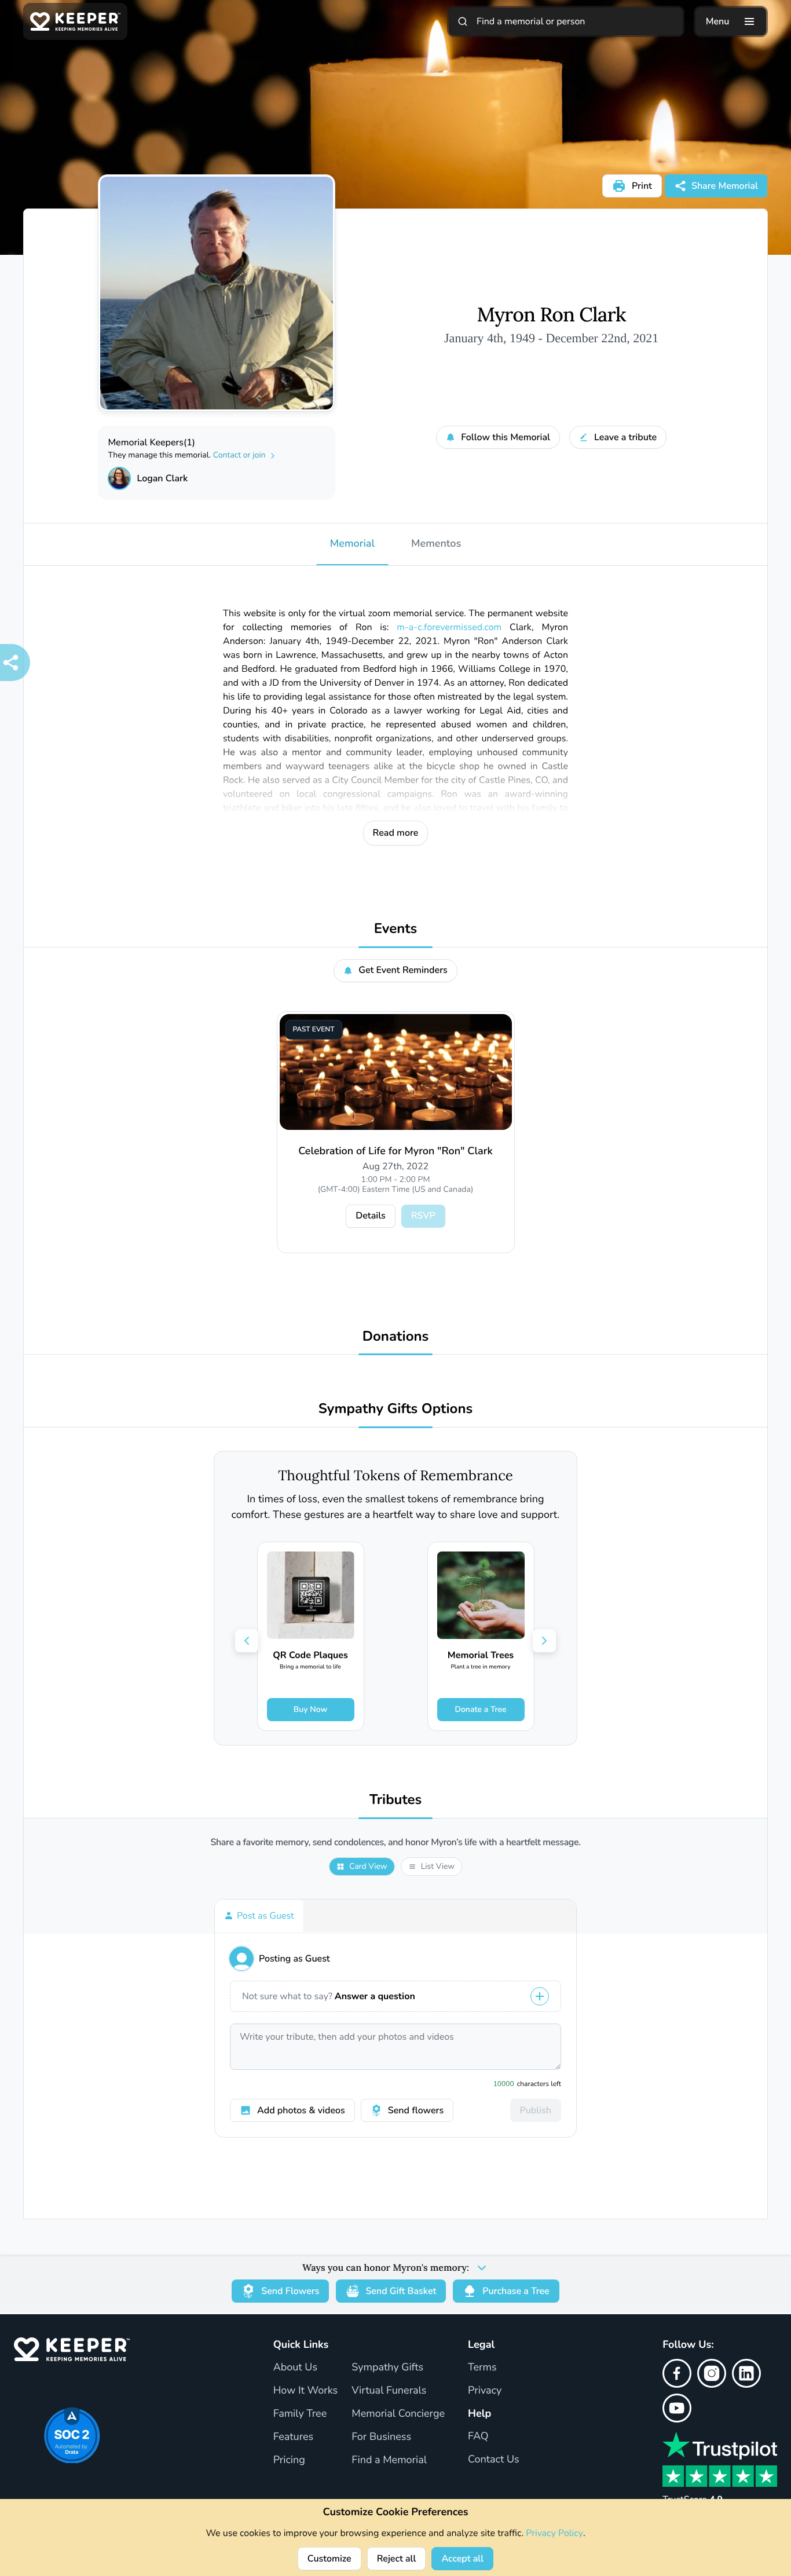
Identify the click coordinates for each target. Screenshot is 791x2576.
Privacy (485, 2391)
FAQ (478, 2436)
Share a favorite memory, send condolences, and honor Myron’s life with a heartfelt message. (395, 1843)
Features (294, 2437)
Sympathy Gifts (387, 2368)
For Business (381, 2437)
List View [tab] (438, 1866)
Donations (396, 1337)
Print (642, 186)
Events (396, 929)
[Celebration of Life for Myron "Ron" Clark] (396, 1072)
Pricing (289, 2460)
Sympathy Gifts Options (395, 1409)
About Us (295, 2368)
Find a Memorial (389, 2460)
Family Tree (300, 2414)
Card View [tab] (368, 1866)
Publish (536, 2110)
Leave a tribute (625, 437)
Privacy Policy (554, 2533)
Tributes (396, 1800)
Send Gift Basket (401, 2291)
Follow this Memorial (506, 437)
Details (370, 1216)
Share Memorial (725, 186)
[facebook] (677, 2373)
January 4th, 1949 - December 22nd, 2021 (551, 338)
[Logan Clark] (119, 478)
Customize (329, 2559)
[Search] (463, 21)
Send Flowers (290, 2291)
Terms (482, 2368)
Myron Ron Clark (551, 315)
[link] (311, 1636)
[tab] (259, 1916)
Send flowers (416, 2110)
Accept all (462, 2559)
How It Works (306, 2391)
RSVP (423, 1216)
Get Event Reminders (403, 970)
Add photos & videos (301, 2110)
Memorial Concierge (398, 2414)
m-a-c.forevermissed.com (449, 627)
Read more (396, 833)
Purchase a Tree (516, 2291)
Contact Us (494, 2460)
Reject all (397, 2559)
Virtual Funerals (389, 2391)
